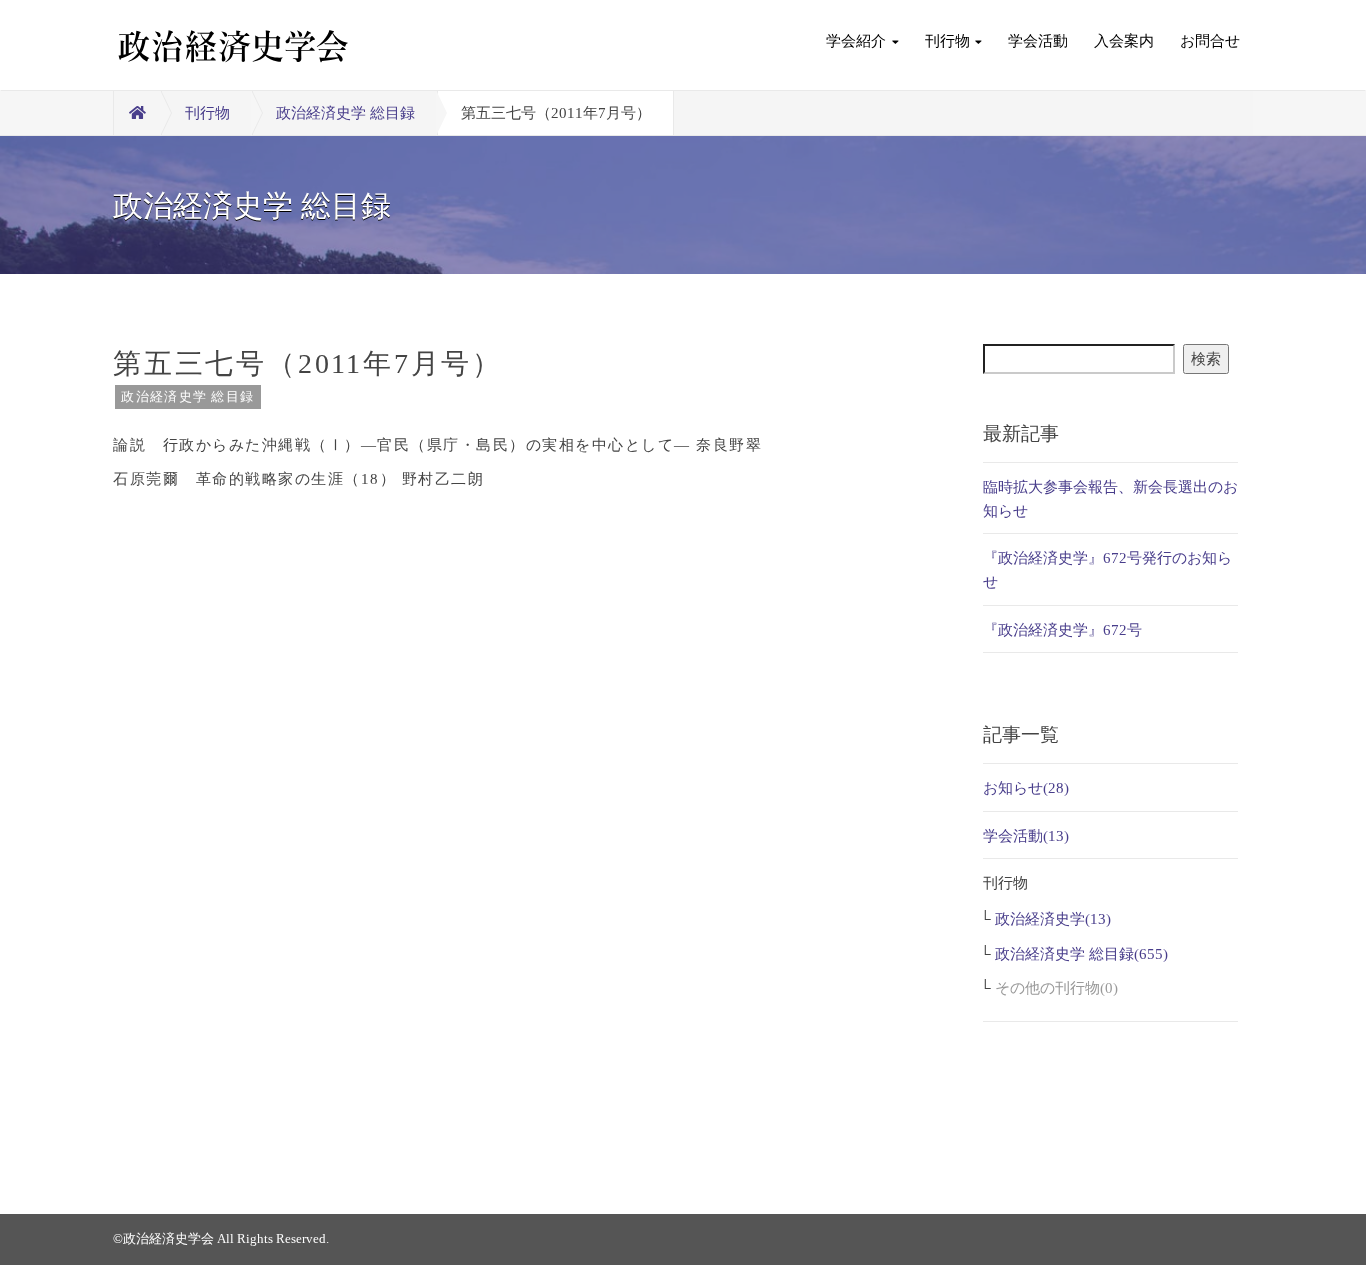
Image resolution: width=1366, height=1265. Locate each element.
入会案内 (1124, 41)
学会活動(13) (1026, 836)
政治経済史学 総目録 (345, 113)
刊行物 (947, 41)
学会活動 (1038, 41)
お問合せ (1210, 41)
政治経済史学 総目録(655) (1081, 954)
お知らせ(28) (1026, 788)
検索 (1206, 359)
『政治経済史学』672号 (1062, 630)
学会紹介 (856, 41)
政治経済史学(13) (1053, 919)
